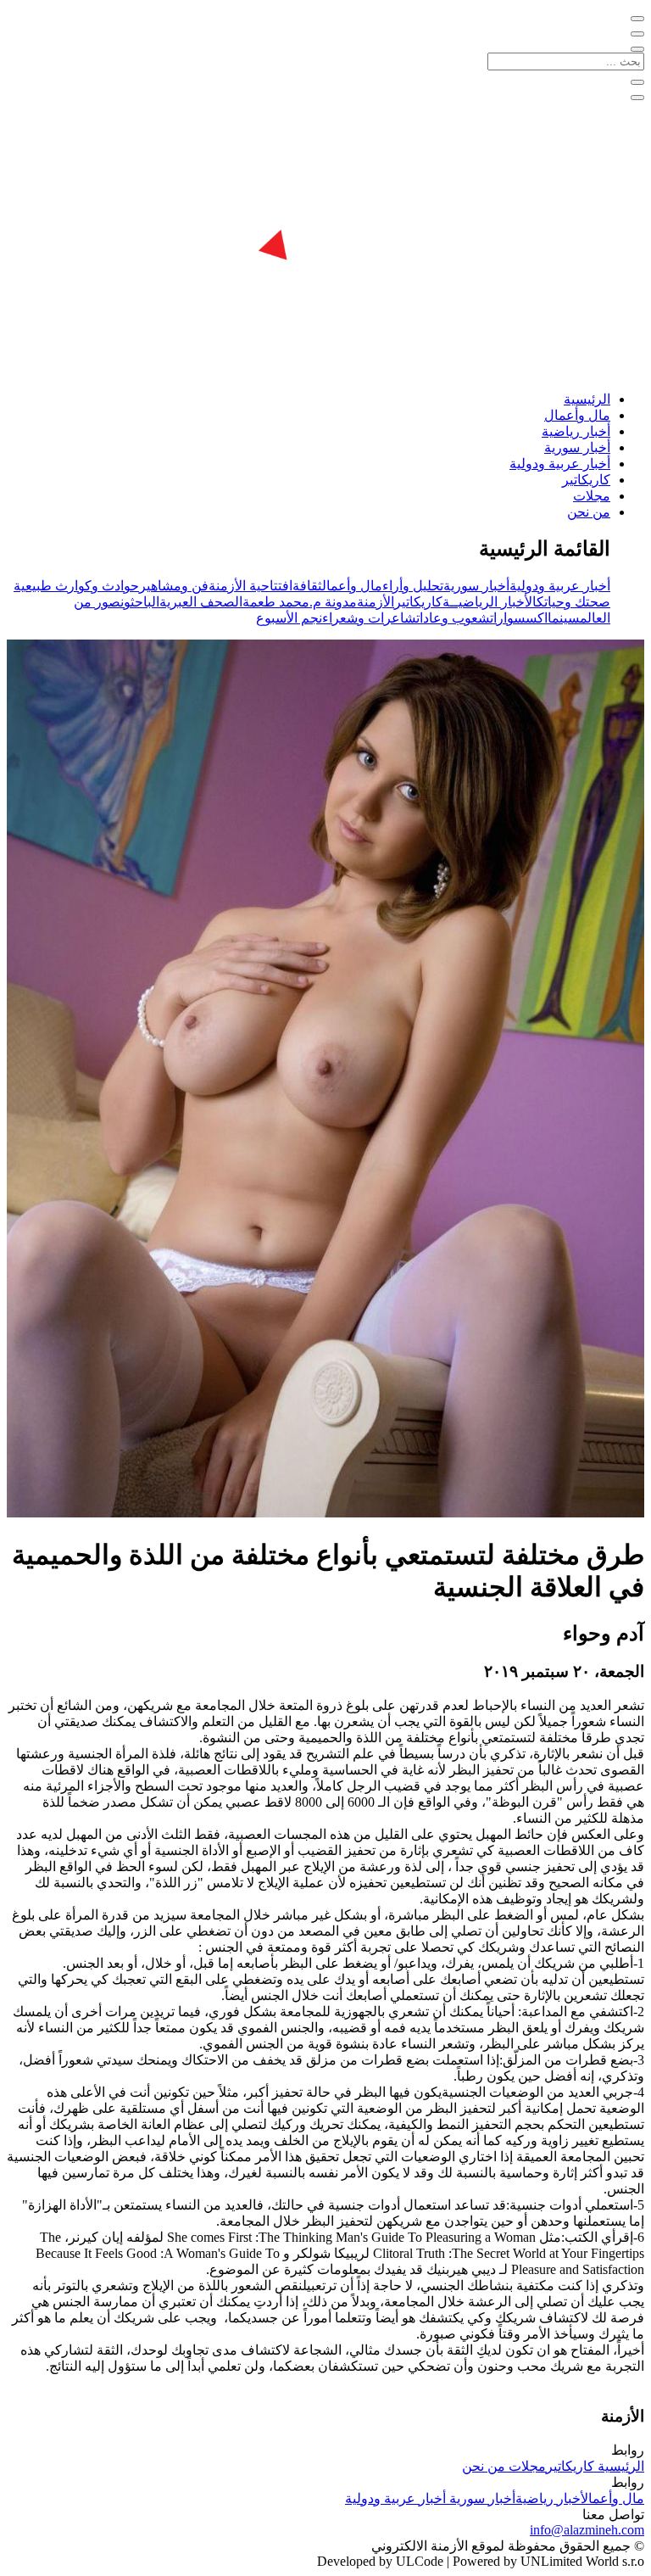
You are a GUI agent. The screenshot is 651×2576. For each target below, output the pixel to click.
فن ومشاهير (174, 586)
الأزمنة (376, 602)
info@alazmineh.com (587, 2530)
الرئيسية (587, 399)
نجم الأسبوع (289, 618)
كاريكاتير (586, 480)
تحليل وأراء (413, 586)
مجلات (592, 496)
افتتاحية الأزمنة (250, 586)
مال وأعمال (577, 415)
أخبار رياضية (576, 431)
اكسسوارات (519, 618)
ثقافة (307, 586)
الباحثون (140, 602)
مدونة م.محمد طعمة (300, 602)
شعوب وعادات (453, 618)
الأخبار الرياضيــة (490, 602)
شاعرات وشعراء (369, 618)
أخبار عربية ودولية (560, 464)
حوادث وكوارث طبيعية (76, 586)
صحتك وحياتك (573, 602)
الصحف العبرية (201, 602)
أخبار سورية (577, 447)
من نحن (589, 512)
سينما (564, 618)
